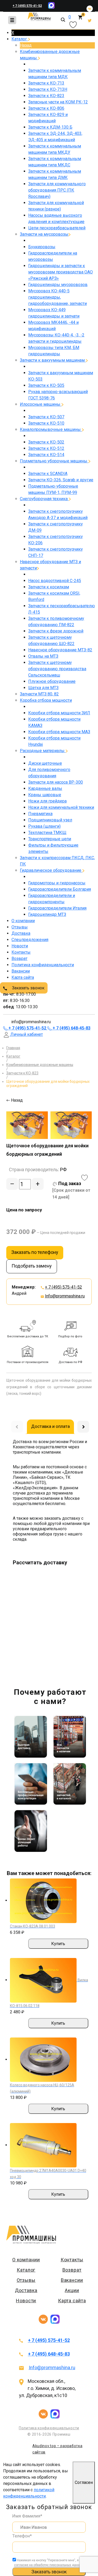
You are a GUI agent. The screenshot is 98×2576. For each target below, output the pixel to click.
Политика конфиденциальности (43, 965)
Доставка (21, 933)
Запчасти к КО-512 (46, 448)
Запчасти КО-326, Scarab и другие (61, 480)
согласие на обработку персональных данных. (49, 2565)
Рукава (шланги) (44, 826)
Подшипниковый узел (50, 820)
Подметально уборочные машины (54, 461)
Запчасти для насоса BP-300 (56, 782)
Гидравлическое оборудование (51, 870)
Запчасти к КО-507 (46, 417)
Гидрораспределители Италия (57, 908)
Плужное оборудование (52, 681)
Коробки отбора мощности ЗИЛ (59, 713)
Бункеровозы (42, 247)
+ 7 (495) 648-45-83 (49, 2354)
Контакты (21, 952)
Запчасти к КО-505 (46, 385)
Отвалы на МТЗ (43, 656)
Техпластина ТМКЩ (47, 833)
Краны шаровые (45, 795)
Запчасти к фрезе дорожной (56, 631)
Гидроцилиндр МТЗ (47, 914)
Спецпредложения (30, 940)
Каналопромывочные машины (51, 429)
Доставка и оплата (50, 1426)
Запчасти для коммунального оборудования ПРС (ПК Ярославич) (57, 190)
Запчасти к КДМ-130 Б (50, 127)
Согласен (84, 2482)
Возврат (19, 959)
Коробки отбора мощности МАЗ (59, 732)
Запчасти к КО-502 (46, 442)
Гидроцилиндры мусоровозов (58, 285)
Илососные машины (41, 404)
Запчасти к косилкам (49, 587)
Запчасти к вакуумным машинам (53, 360)
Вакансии (21, 971)
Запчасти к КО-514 (46, 455)
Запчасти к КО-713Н (48, 89)
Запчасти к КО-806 (46, 108)
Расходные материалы (43, 751)
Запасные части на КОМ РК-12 (58, 102)
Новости (20, 946)
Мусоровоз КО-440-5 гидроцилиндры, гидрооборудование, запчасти (57, 297)
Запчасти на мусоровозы (44, 234)
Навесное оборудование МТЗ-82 (60, 650)
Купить (58, 1944)
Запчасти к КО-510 (46, 423)
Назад (26, 45)
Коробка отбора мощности (46, 700)
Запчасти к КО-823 (46, 96)
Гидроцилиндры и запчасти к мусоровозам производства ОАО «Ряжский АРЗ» (60, 272)
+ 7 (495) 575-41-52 (27, 6)
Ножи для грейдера (47, 801)
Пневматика (40, 814)
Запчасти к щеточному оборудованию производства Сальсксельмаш (57, 669)
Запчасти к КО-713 (46, 83)
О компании (23, 921)
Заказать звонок (28, 988)
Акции (72, 2290)
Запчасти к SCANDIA (48, 474)
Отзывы (20, 927)
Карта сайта (23, 977)
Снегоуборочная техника (44, 499)
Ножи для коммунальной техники (61, 807)
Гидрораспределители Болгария (60, 889)
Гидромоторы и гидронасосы (57, 883)
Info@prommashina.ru (65, 1296)
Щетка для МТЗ (43, 688)
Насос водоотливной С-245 (55, 581)
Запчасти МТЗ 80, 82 (39, 694)
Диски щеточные (45, 763)
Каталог (20, 39)
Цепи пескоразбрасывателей (57, 228)
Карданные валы (45, 788)
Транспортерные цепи (50, 839)
